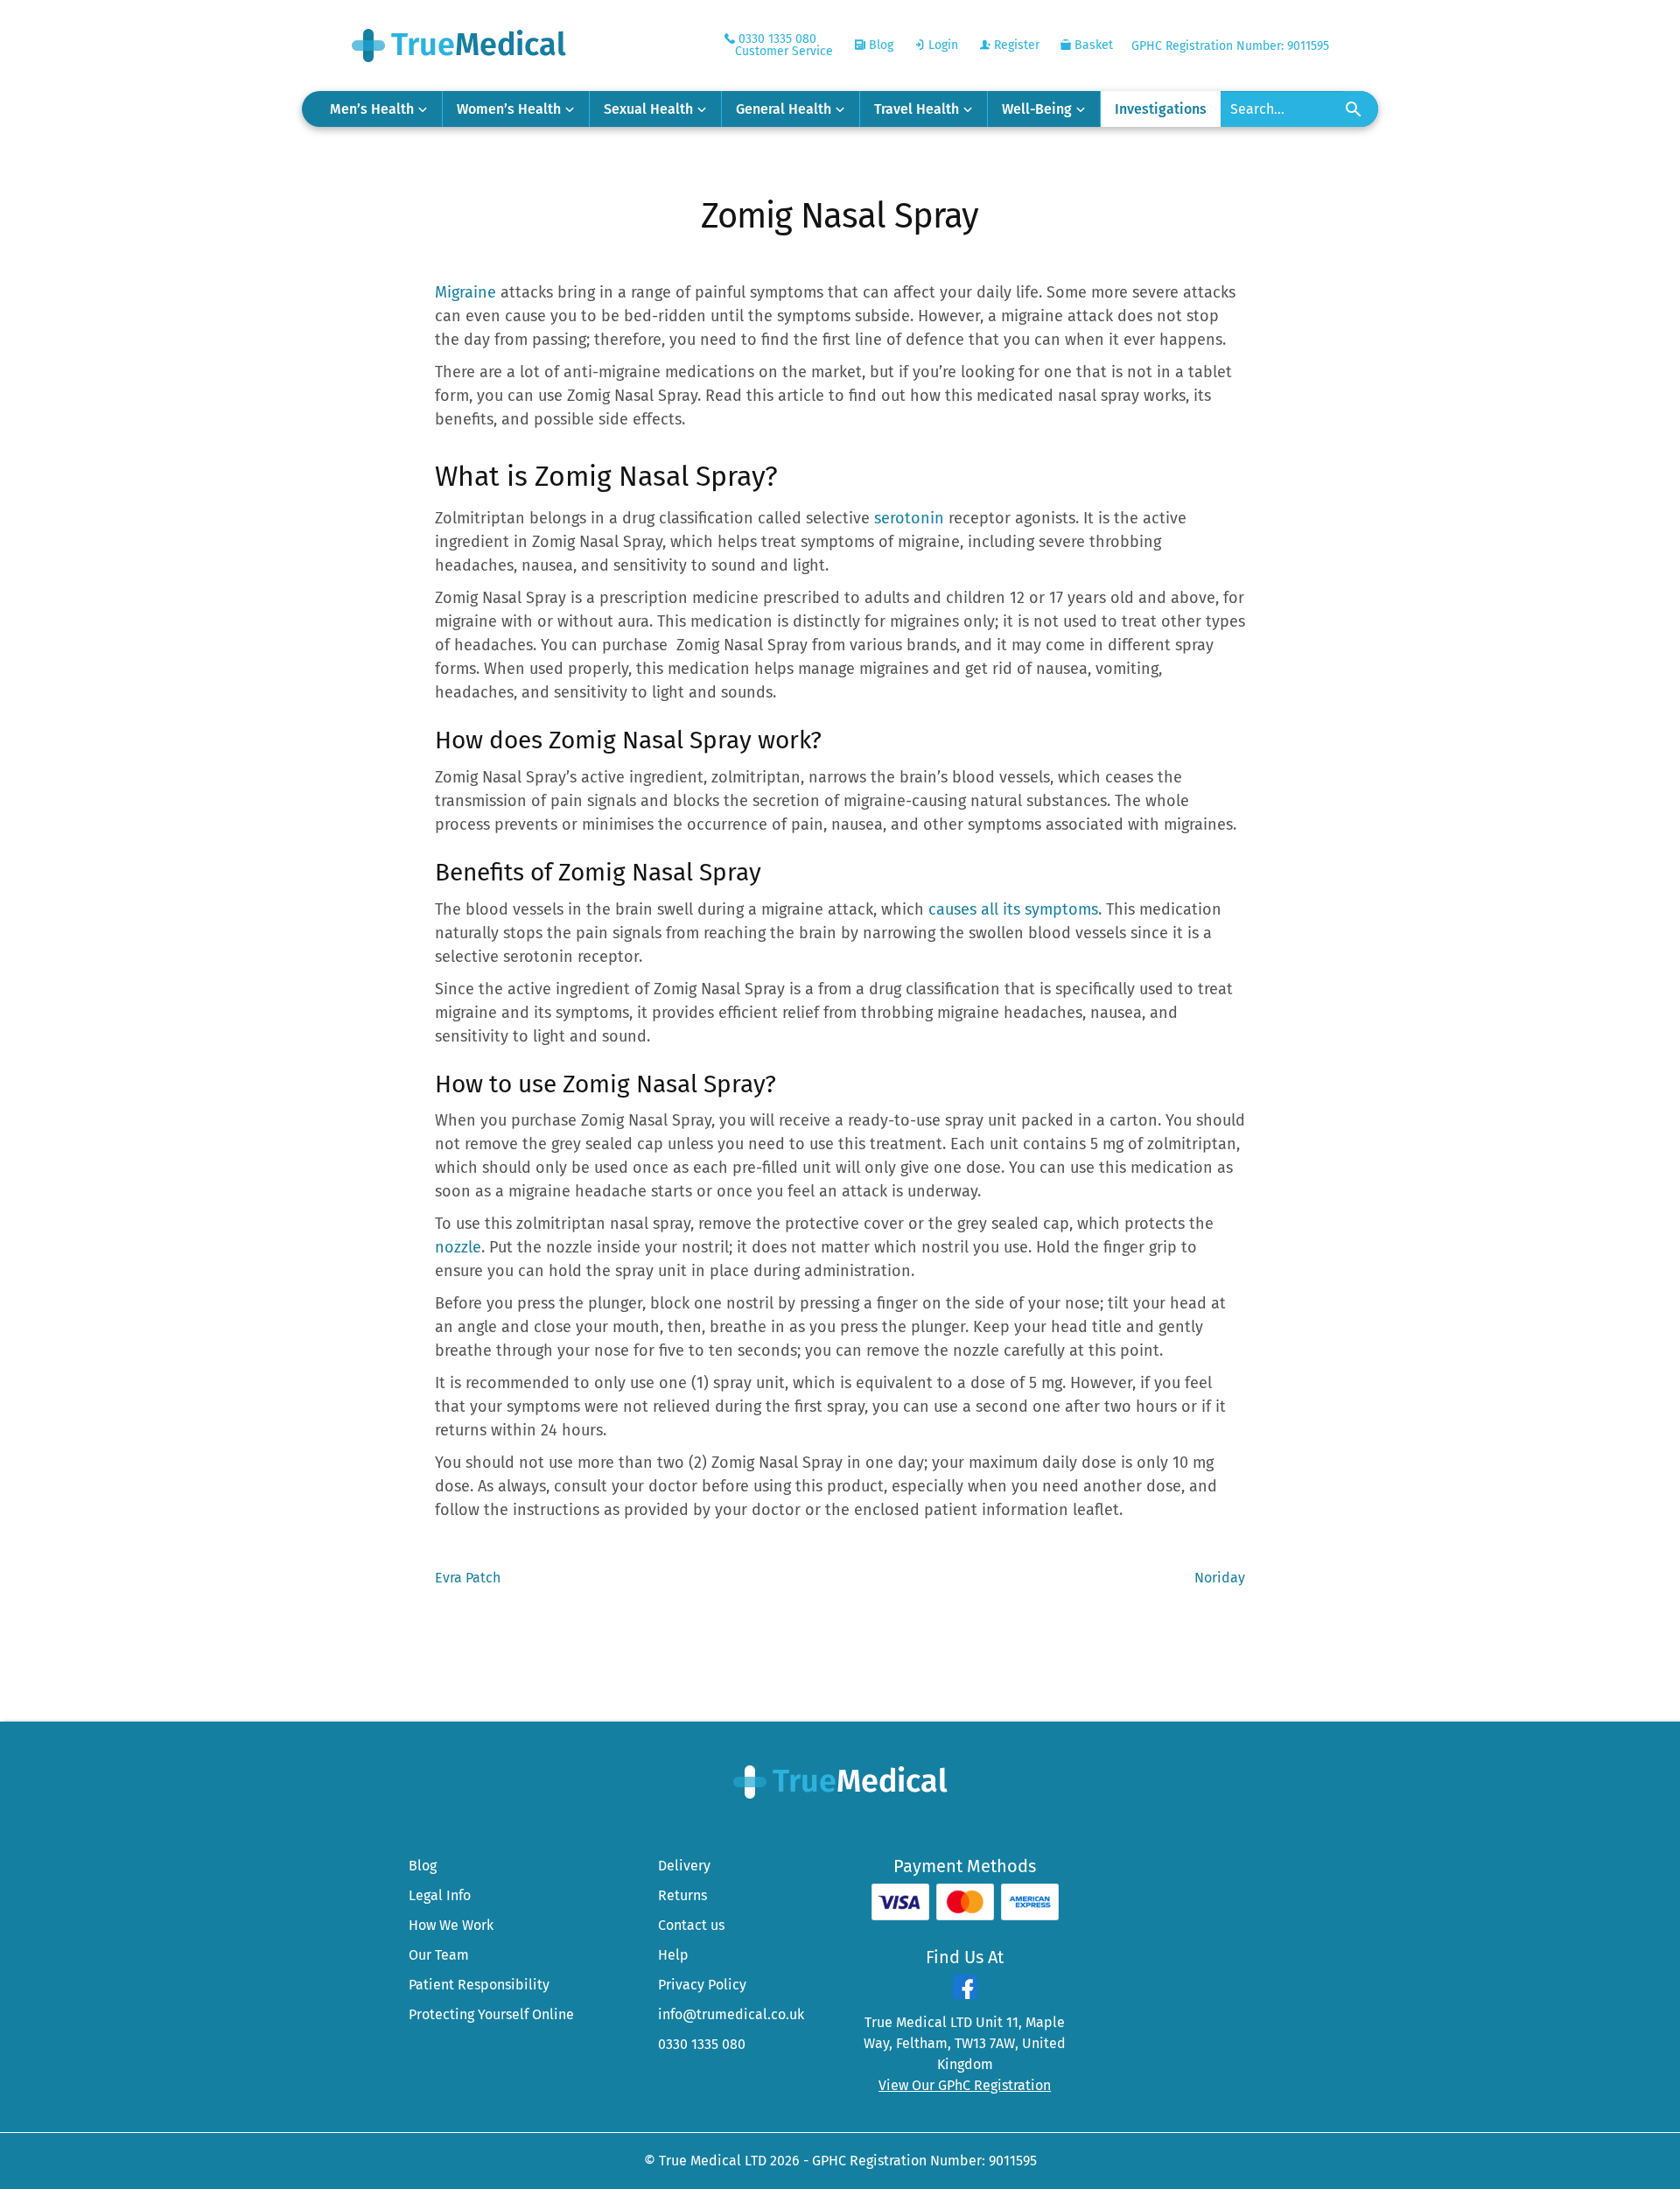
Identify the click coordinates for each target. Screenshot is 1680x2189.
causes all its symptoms (1013, 909)
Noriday (1220, 1579)
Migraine (465, 292)
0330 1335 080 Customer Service (784, 45)
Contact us (691, 1925)
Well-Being (1037, 109)
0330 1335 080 (702, 2044)
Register (1015, 45)
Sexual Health (648, 109)
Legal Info (440, 1895)
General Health (784, 109)
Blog (879, 45)
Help (673, 1955)
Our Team (439, 1955)
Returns (682, 1895)
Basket (1092, 45)
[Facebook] (965, 1994)
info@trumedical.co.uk (731, 2014)
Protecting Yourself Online (491, 2014)
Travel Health (917, 109)
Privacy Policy (702, 1985)
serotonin (909, 518)
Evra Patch (468, 1579)
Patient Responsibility (479, 1985)
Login (941, 45)
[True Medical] (840, 1781)
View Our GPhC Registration (965, 2085)
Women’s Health (509, 109)
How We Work (451, 1925)
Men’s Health (372, 109)
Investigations (1161, 109)
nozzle (458, 1247)
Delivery (684, 1866)
